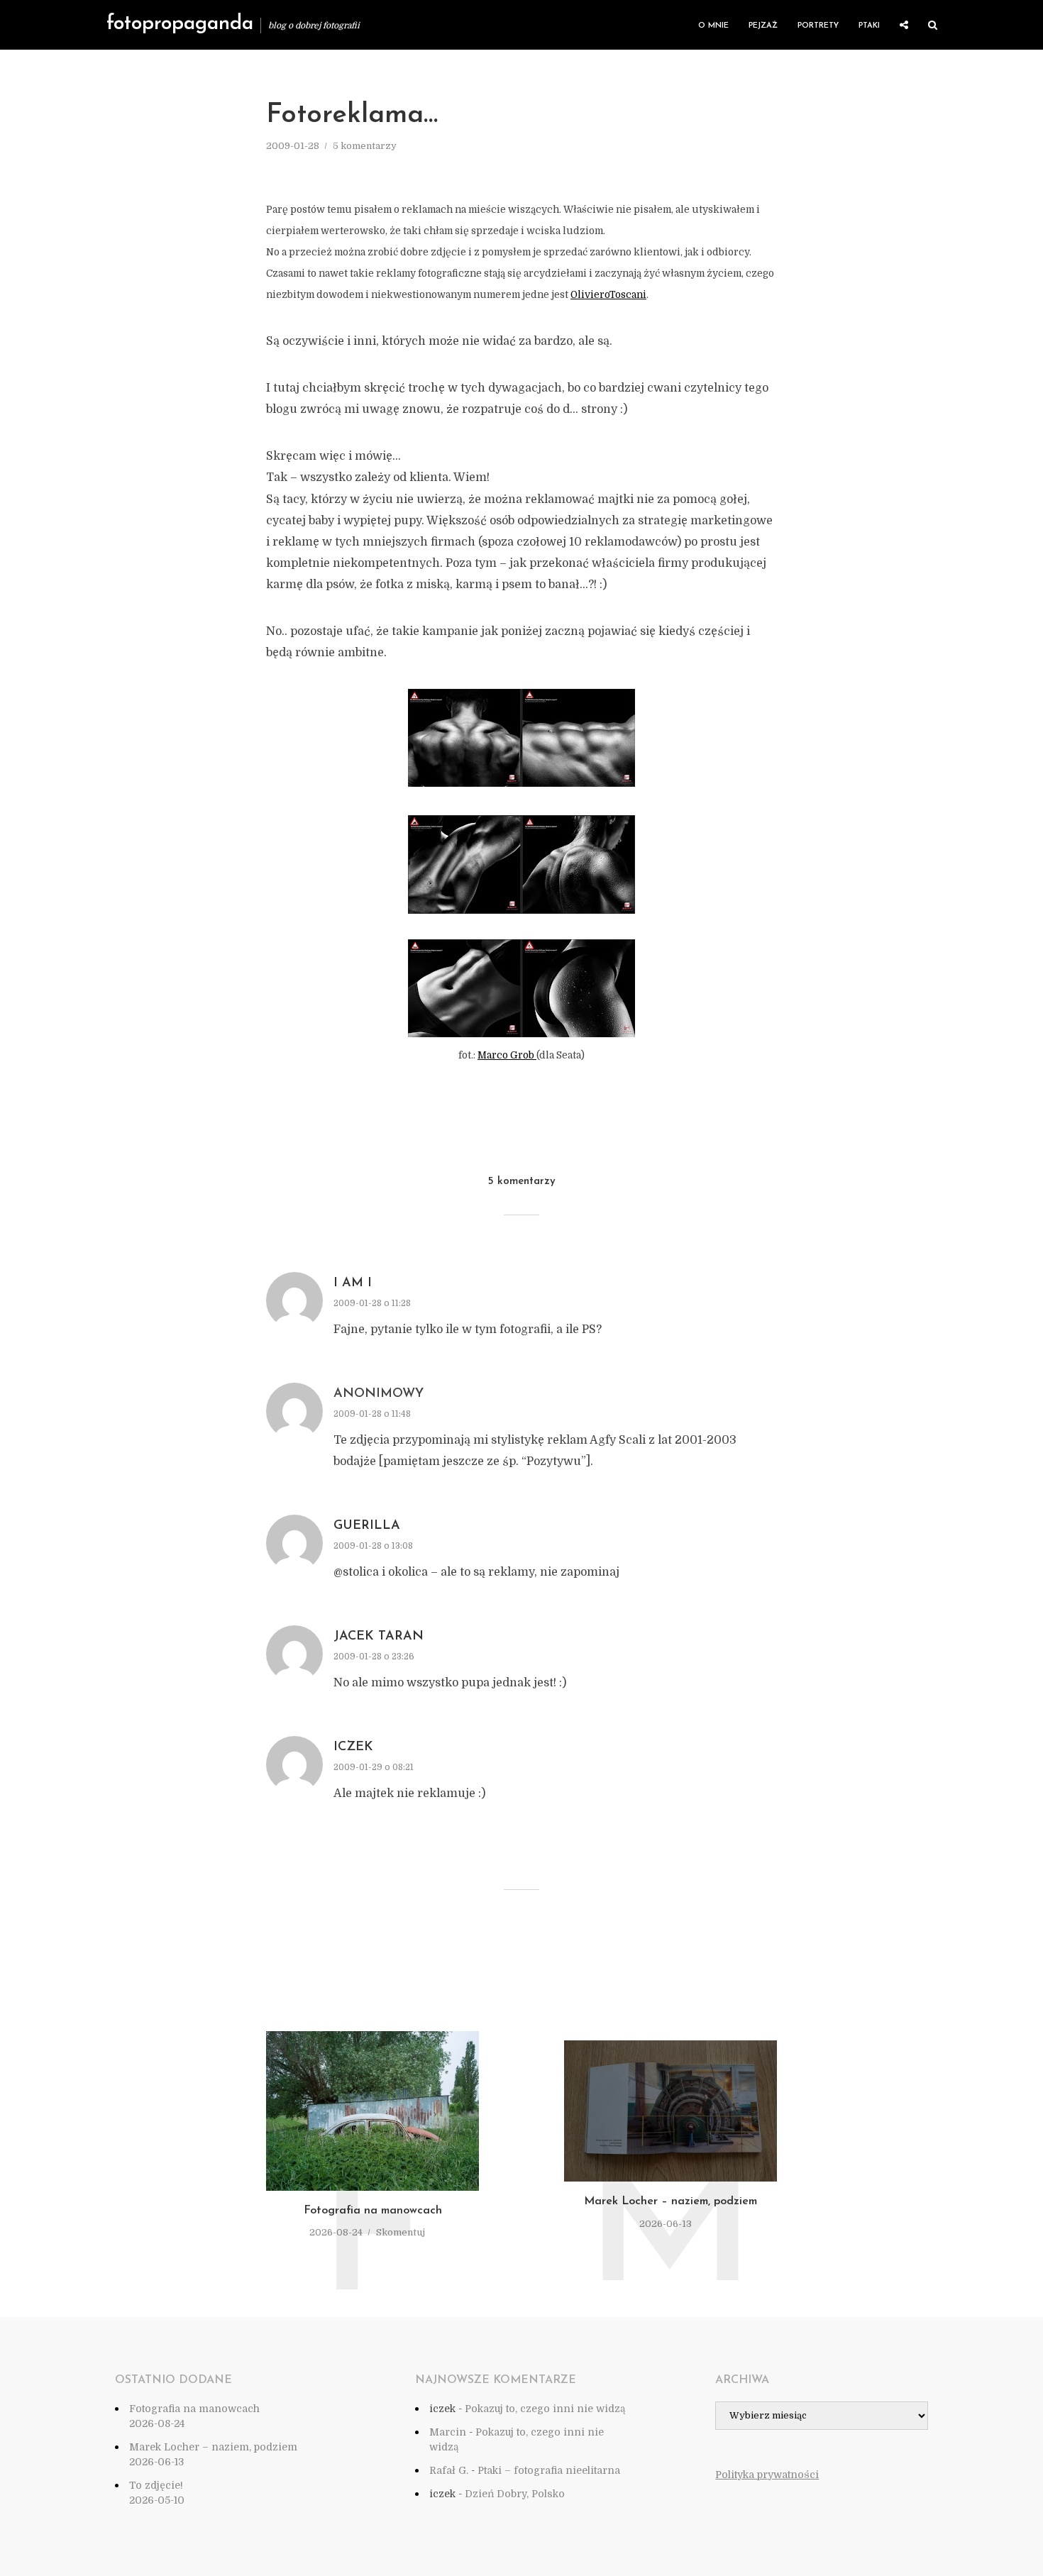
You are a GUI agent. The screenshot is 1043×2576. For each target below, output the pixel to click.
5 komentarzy (365, 146)
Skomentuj (401, 2232)
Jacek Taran (379, 1637)
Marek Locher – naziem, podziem (670, 2201)
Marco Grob (507, 1055)
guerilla (367, 1526)
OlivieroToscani (608, 295)
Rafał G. (449, 2470)
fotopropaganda (180, 24)
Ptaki (869, 26)
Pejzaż (763, 26)
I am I (353, 1283)
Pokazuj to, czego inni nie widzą (545, 2409)
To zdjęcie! (156, 2485)
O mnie (713, 26)
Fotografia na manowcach (373, 2211)
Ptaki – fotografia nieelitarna (549, 2470)
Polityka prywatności (767, 2475)
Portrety (818, 26)
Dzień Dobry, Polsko (515, 2494)
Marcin (448, 2432)
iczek (353, 1747)
